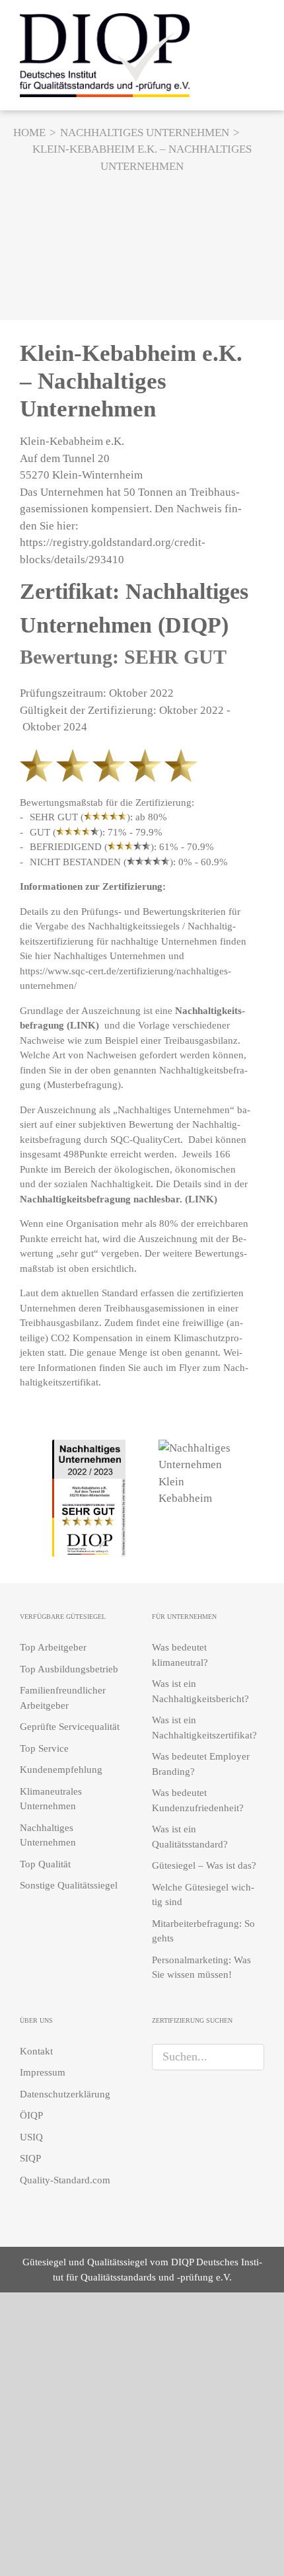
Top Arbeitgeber (53, 1647)
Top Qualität (45, 1864)
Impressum (43, 2072)
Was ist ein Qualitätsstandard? (190, 1837)
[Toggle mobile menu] (259, 53)
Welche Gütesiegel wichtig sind (203, 1895)
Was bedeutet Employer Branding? (201, 1764)
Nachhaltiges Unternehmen (110, 956)
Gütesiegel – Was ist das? (204, 1865)
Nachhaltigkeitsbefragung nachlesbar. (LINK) (119, 1199)
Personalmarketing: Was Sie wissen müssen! (201, 1968)
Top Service (44, 1748)
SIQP (30, 2158)
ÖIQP (31, 2115)
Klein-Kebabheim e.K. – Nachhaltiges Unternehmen (131, 381)
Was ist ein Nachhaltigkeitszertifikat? (204, 1728)
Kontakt (36, 2051)
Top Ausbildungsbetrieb (69, 1669)
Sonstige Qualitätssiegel (69, 1885)
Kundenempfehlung (61, 1770)
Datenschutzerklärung (65, 2094)
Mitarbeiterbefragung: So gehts (203, 1931)
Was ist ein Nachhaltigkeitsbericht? (200, 1691)
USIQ (31, 2137)
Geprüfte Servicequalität (70, 1727)
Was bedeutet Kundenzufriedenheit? (198, 1800)
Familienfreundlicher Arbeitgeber (63, 1698)
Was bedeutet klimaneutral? (180, 1655)
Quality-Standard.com (65, 2180)
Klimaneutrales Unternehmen (51, 1799)
